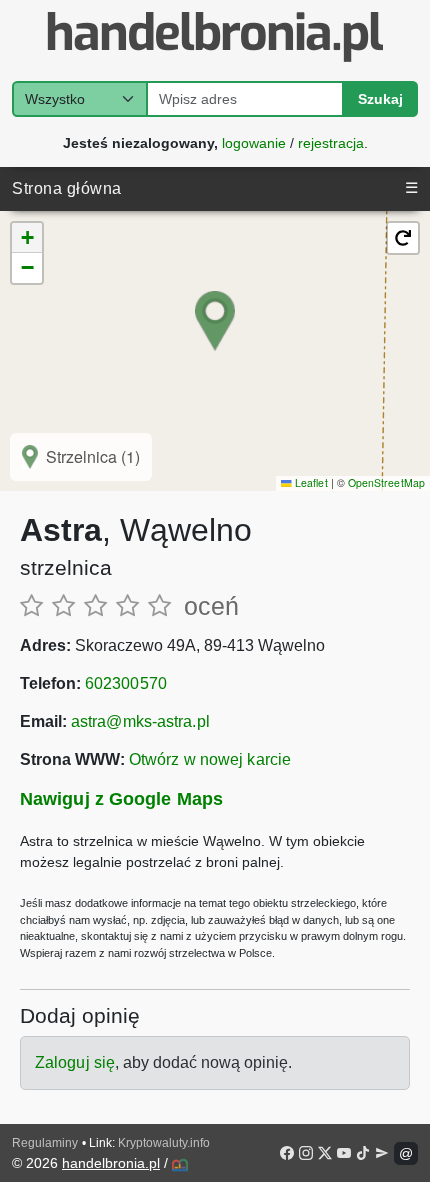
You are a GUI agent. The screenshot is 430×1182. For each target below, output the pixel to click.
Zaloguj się (75, 1062)
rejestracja (331, 142)
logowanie (254, 142)
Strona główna (67, 188)
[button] (215, 321)
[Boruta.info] (180, 1165)
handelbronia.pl (111, 1163)
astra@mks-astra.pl (140, 721)
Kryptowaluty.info (164, 1143)
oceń (211, 606)
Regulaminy (45, 1143)
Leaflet (309, 482)
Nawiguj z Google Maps (121, 799)
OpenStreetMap (386, 482)
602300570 (126, 683)
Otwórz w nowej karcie (210, 759)
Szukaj (380, 99)
